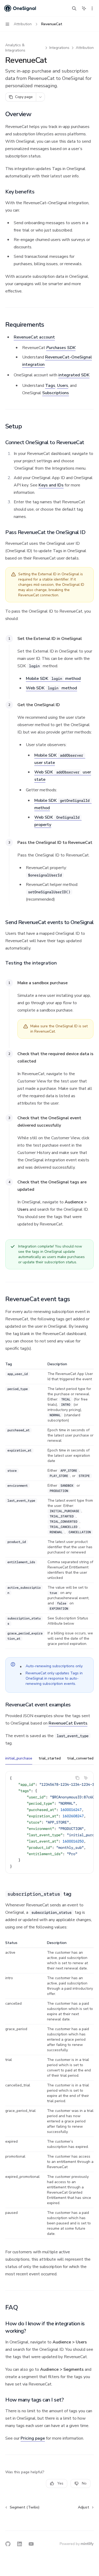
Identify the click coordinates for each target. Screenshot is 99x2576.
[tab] (19, 1758)
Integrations (59, 48)
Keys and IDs (51, 485)
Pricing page (33, 2438)
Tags (50, 386)
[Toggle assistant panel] (84, 8)
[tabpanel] (49, 1826)
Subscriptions (56, 393)
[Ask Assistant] (86, 1778)
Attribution (85, 48)
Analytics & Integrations (15, 48)
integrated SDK (74, 375)
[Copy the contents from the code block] (77, 1778)
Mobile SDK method (53, 679)
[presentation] (49, 1822)
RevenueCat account (34, 337)
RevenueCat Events (68, 1723)
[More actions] (92, 8)
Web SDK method (51, 688)
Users (63, 386)
